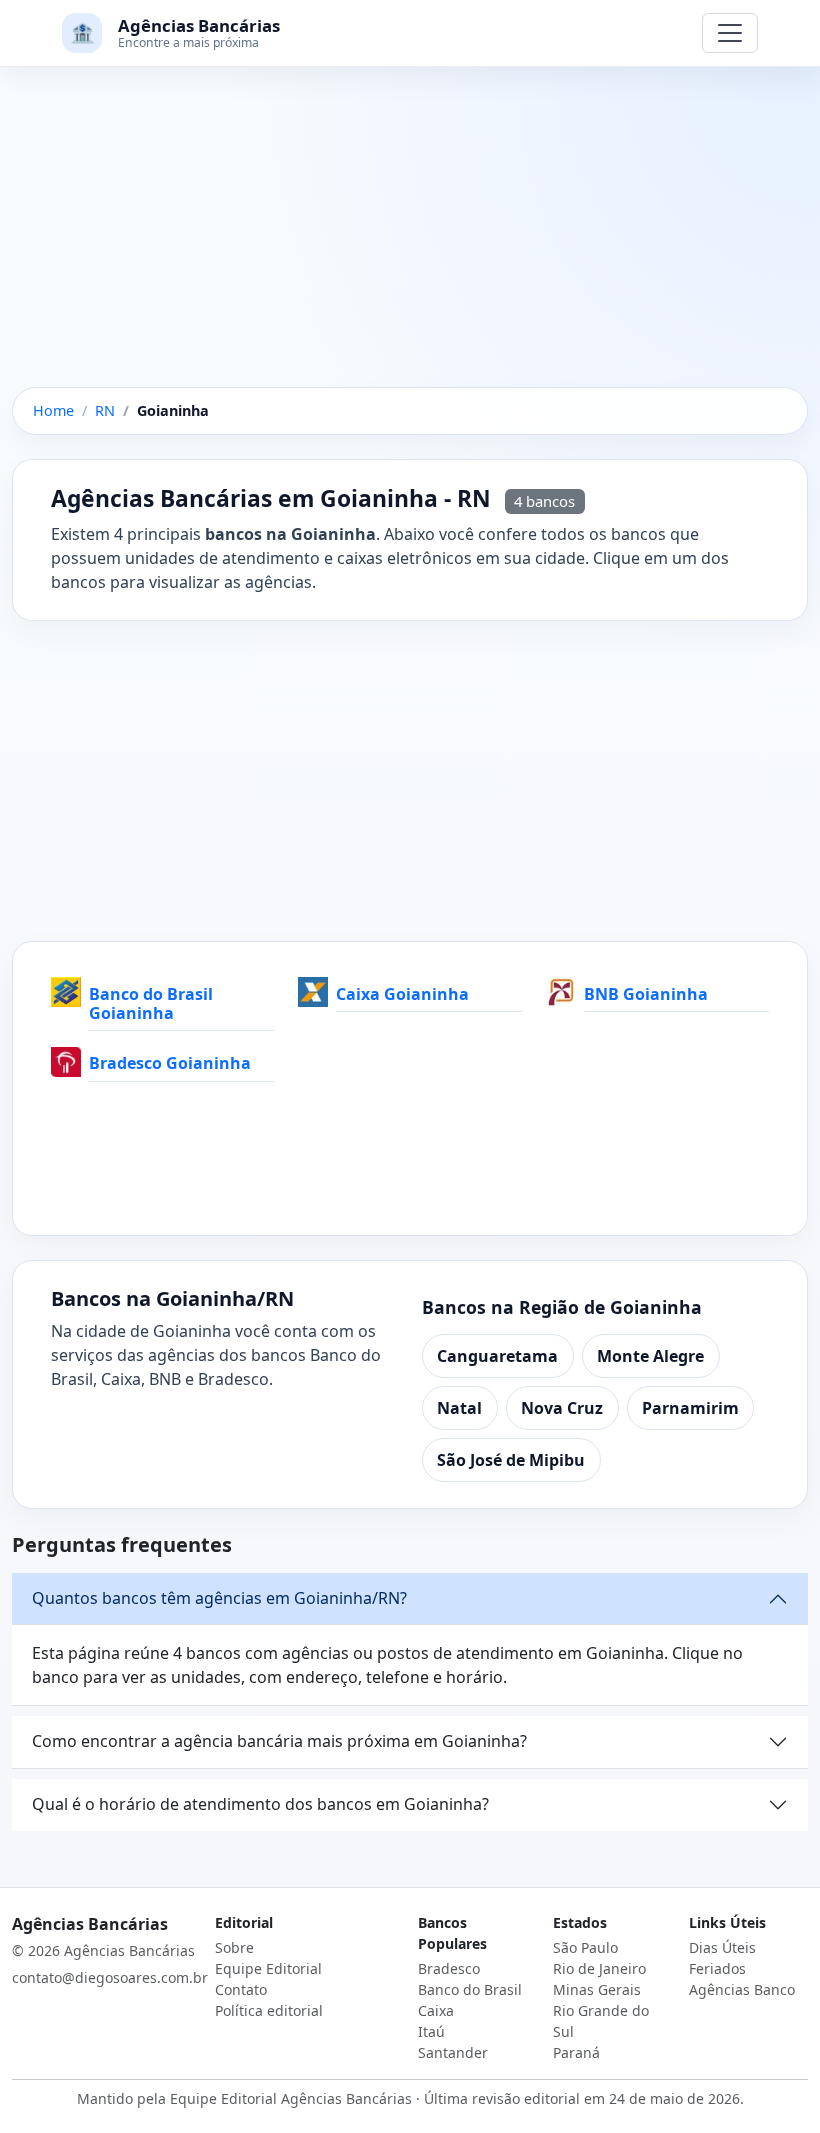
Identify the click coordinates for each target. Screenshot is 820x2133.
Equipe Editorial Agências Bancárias (291, 2098)
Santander (453, 2052)
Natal (459, 1408)
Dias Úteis (722, 1947)
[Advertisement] (410, 239)
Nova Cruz (562, 1408)
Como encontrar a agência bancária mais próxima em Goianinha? (279, 1741)
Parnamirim (690, 1408)
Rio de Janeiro (599, 1968)
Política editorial (269, 2010)
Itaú (431, 2031)
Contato (241, 1989)
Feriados (717, 1968)
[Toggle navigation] (730, 33)
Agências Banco (742, 1989)
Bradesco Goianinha (170, 1063)
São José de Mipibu (511, 1460)
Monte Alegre (650, 1356)
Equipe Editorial (268, 1968)
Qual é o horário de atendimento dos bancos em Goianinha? (260, 1804)
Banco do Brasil (470, 1989)
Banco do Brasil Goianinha (151, 1003)
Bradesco (449, 1968)
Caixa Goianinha (402, 994)
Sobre (234, 1947)
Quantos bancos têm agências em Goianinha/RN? (219, 1598)
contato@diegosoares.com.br (110, 1977)
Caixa (436, 2010)
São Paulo (585, 1947)
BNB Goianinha (646, 994)
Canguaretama (497, 1356)
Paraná (576, 2052)
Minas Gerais (597, 1989)
